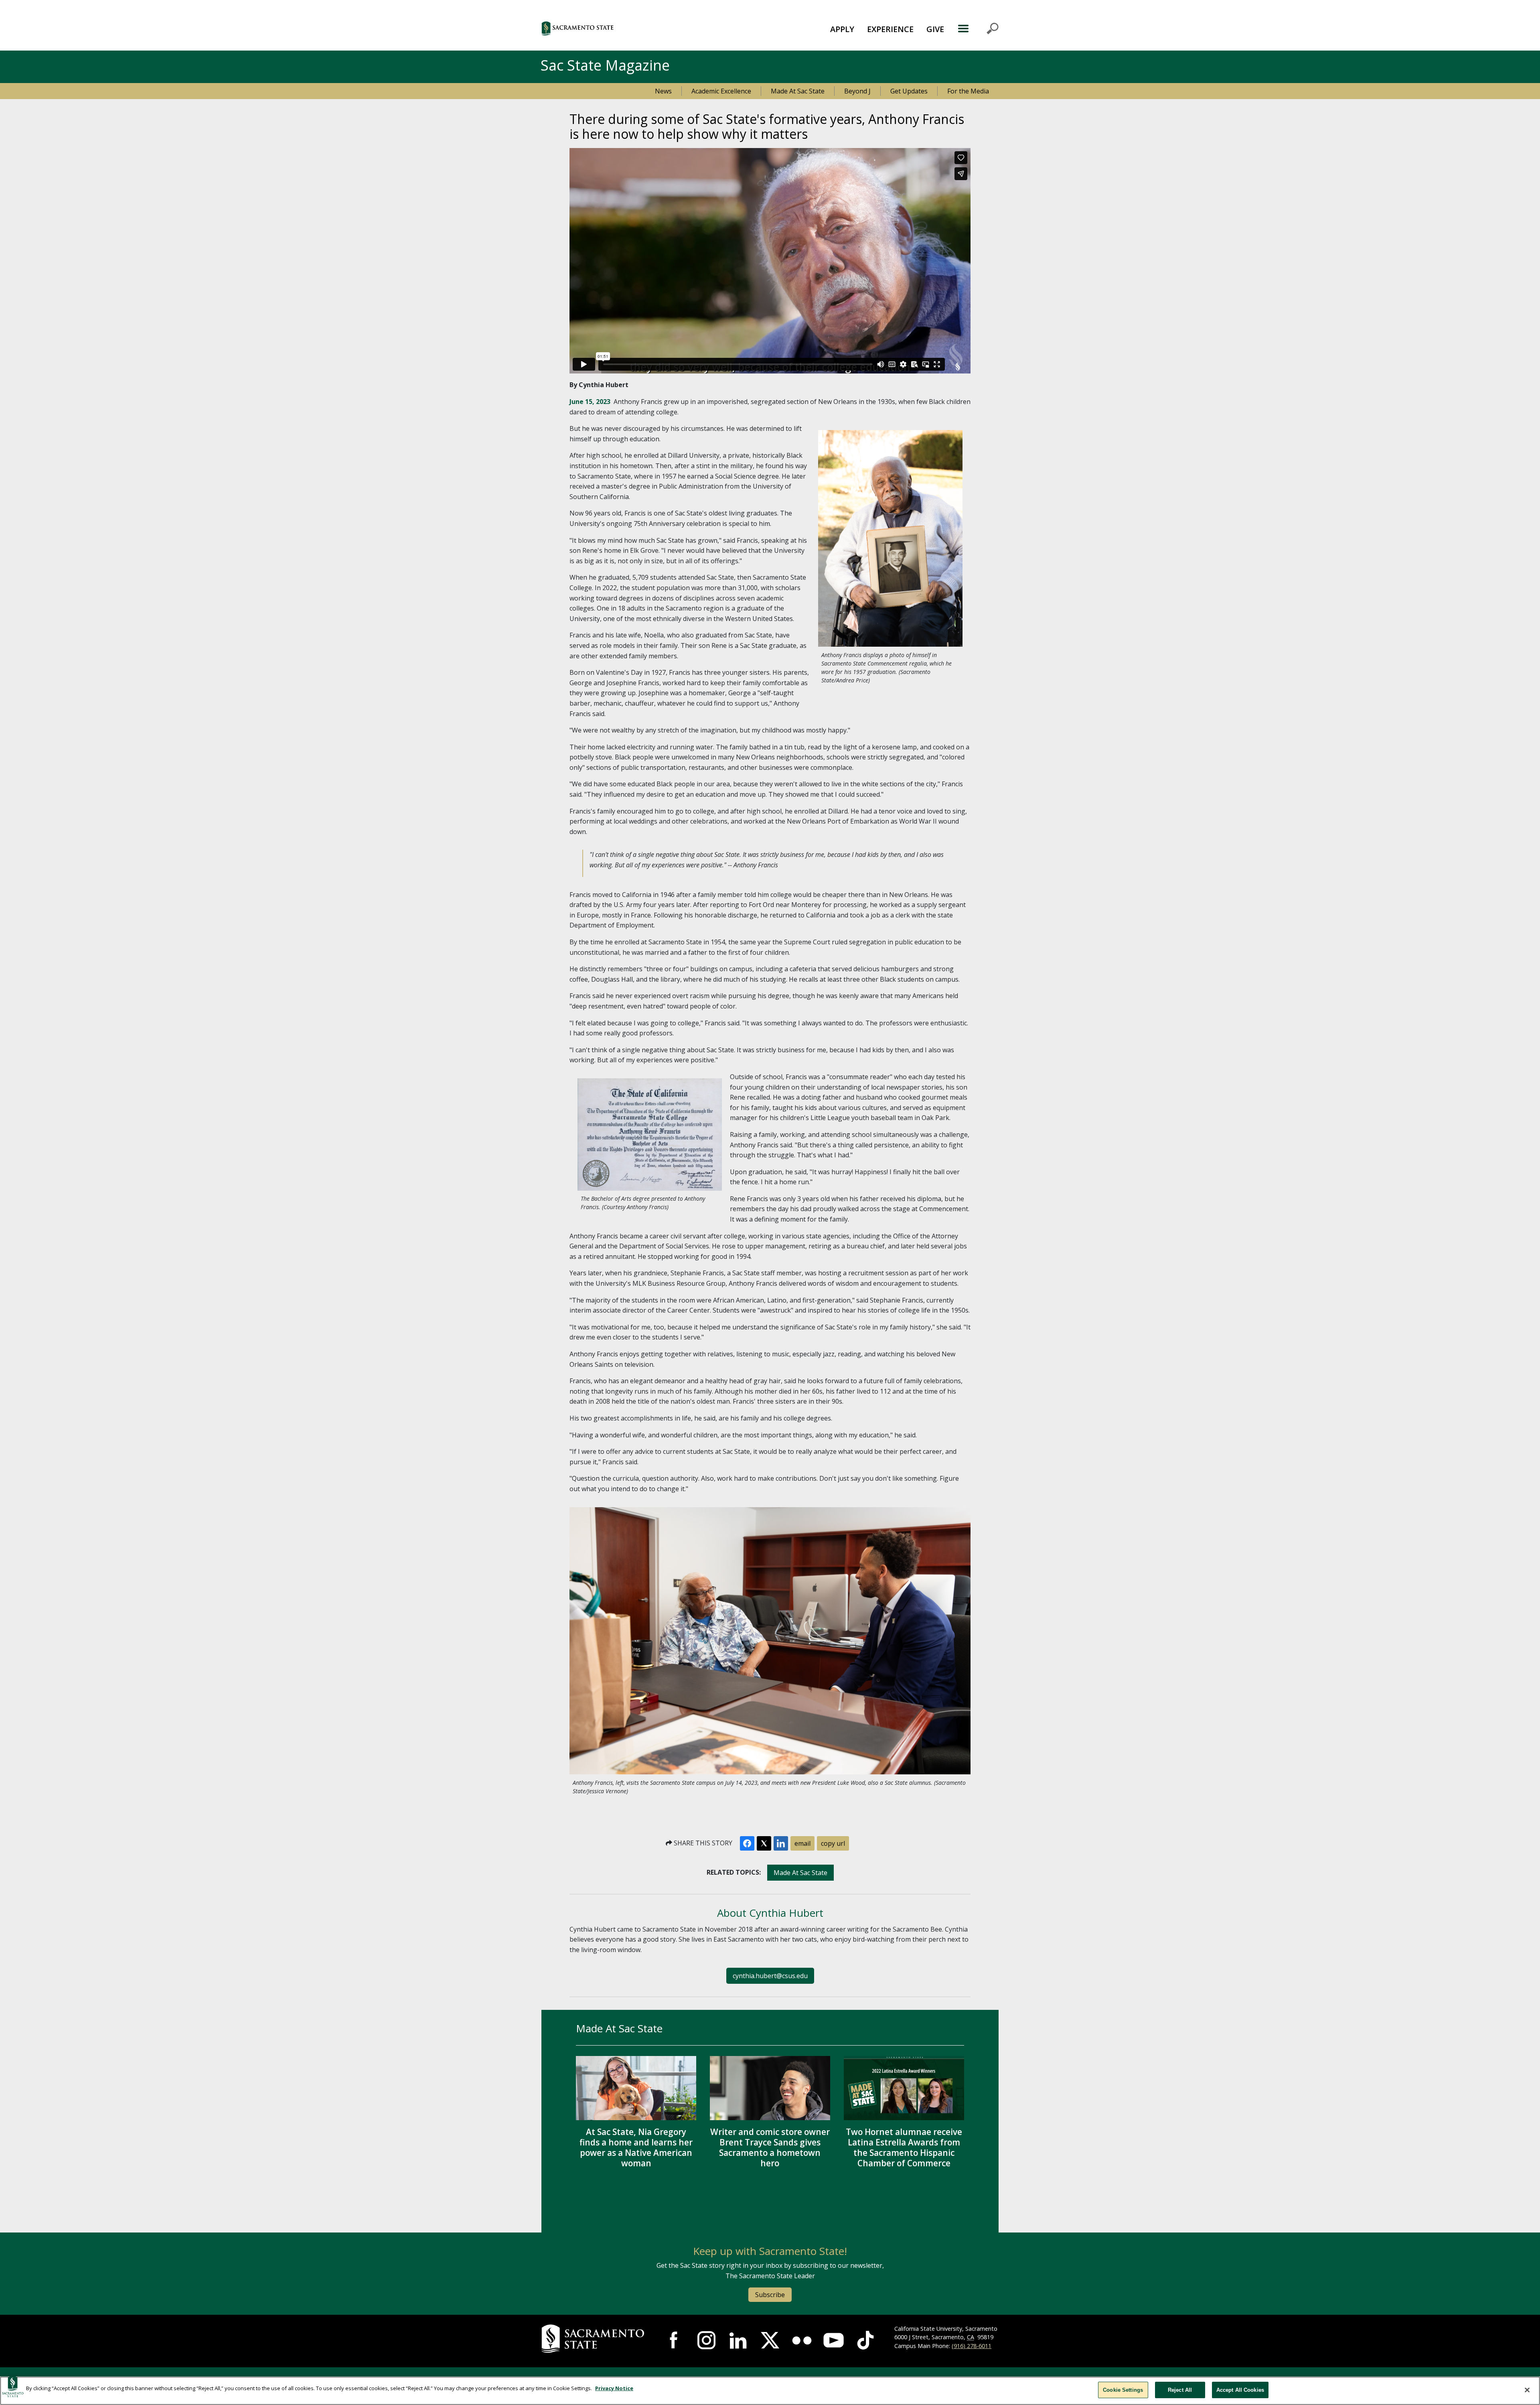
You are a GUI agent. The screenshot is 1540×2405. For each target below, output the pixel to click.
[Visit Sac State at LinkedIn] (738, 2340)
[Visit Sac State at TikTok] (865, 2340)
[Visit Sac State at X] (770, 2340)
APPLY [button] (842, 29)
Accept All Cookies (1240, 2390)
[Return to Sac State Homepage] (594, 2339)
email (802, 1843)
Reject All (1180, 2390)
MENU (978, 28)
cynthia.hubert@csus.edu (770, 1976)
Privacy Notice (614, 2388)
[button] (621, 28)
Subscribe (770, 2295)
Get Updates (909, 91)
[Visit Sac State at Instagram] (706, 2340)
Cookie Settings (1123, 2390)
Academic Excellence (721, 91)
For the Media (968, 91)
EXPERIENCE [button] (890, 29)
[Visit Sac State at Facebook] (675, 2340)
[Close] (1527, 2390)
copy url (833, 1843)
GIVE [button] (935, 29)
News (663, 91)
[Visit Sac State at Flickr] (802, 2340)
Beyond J (857, 91)
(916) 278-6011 (972, 2346)
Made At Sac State (798, 91)
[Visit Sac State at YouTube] (834, 2340)
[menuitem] (842, 28)
